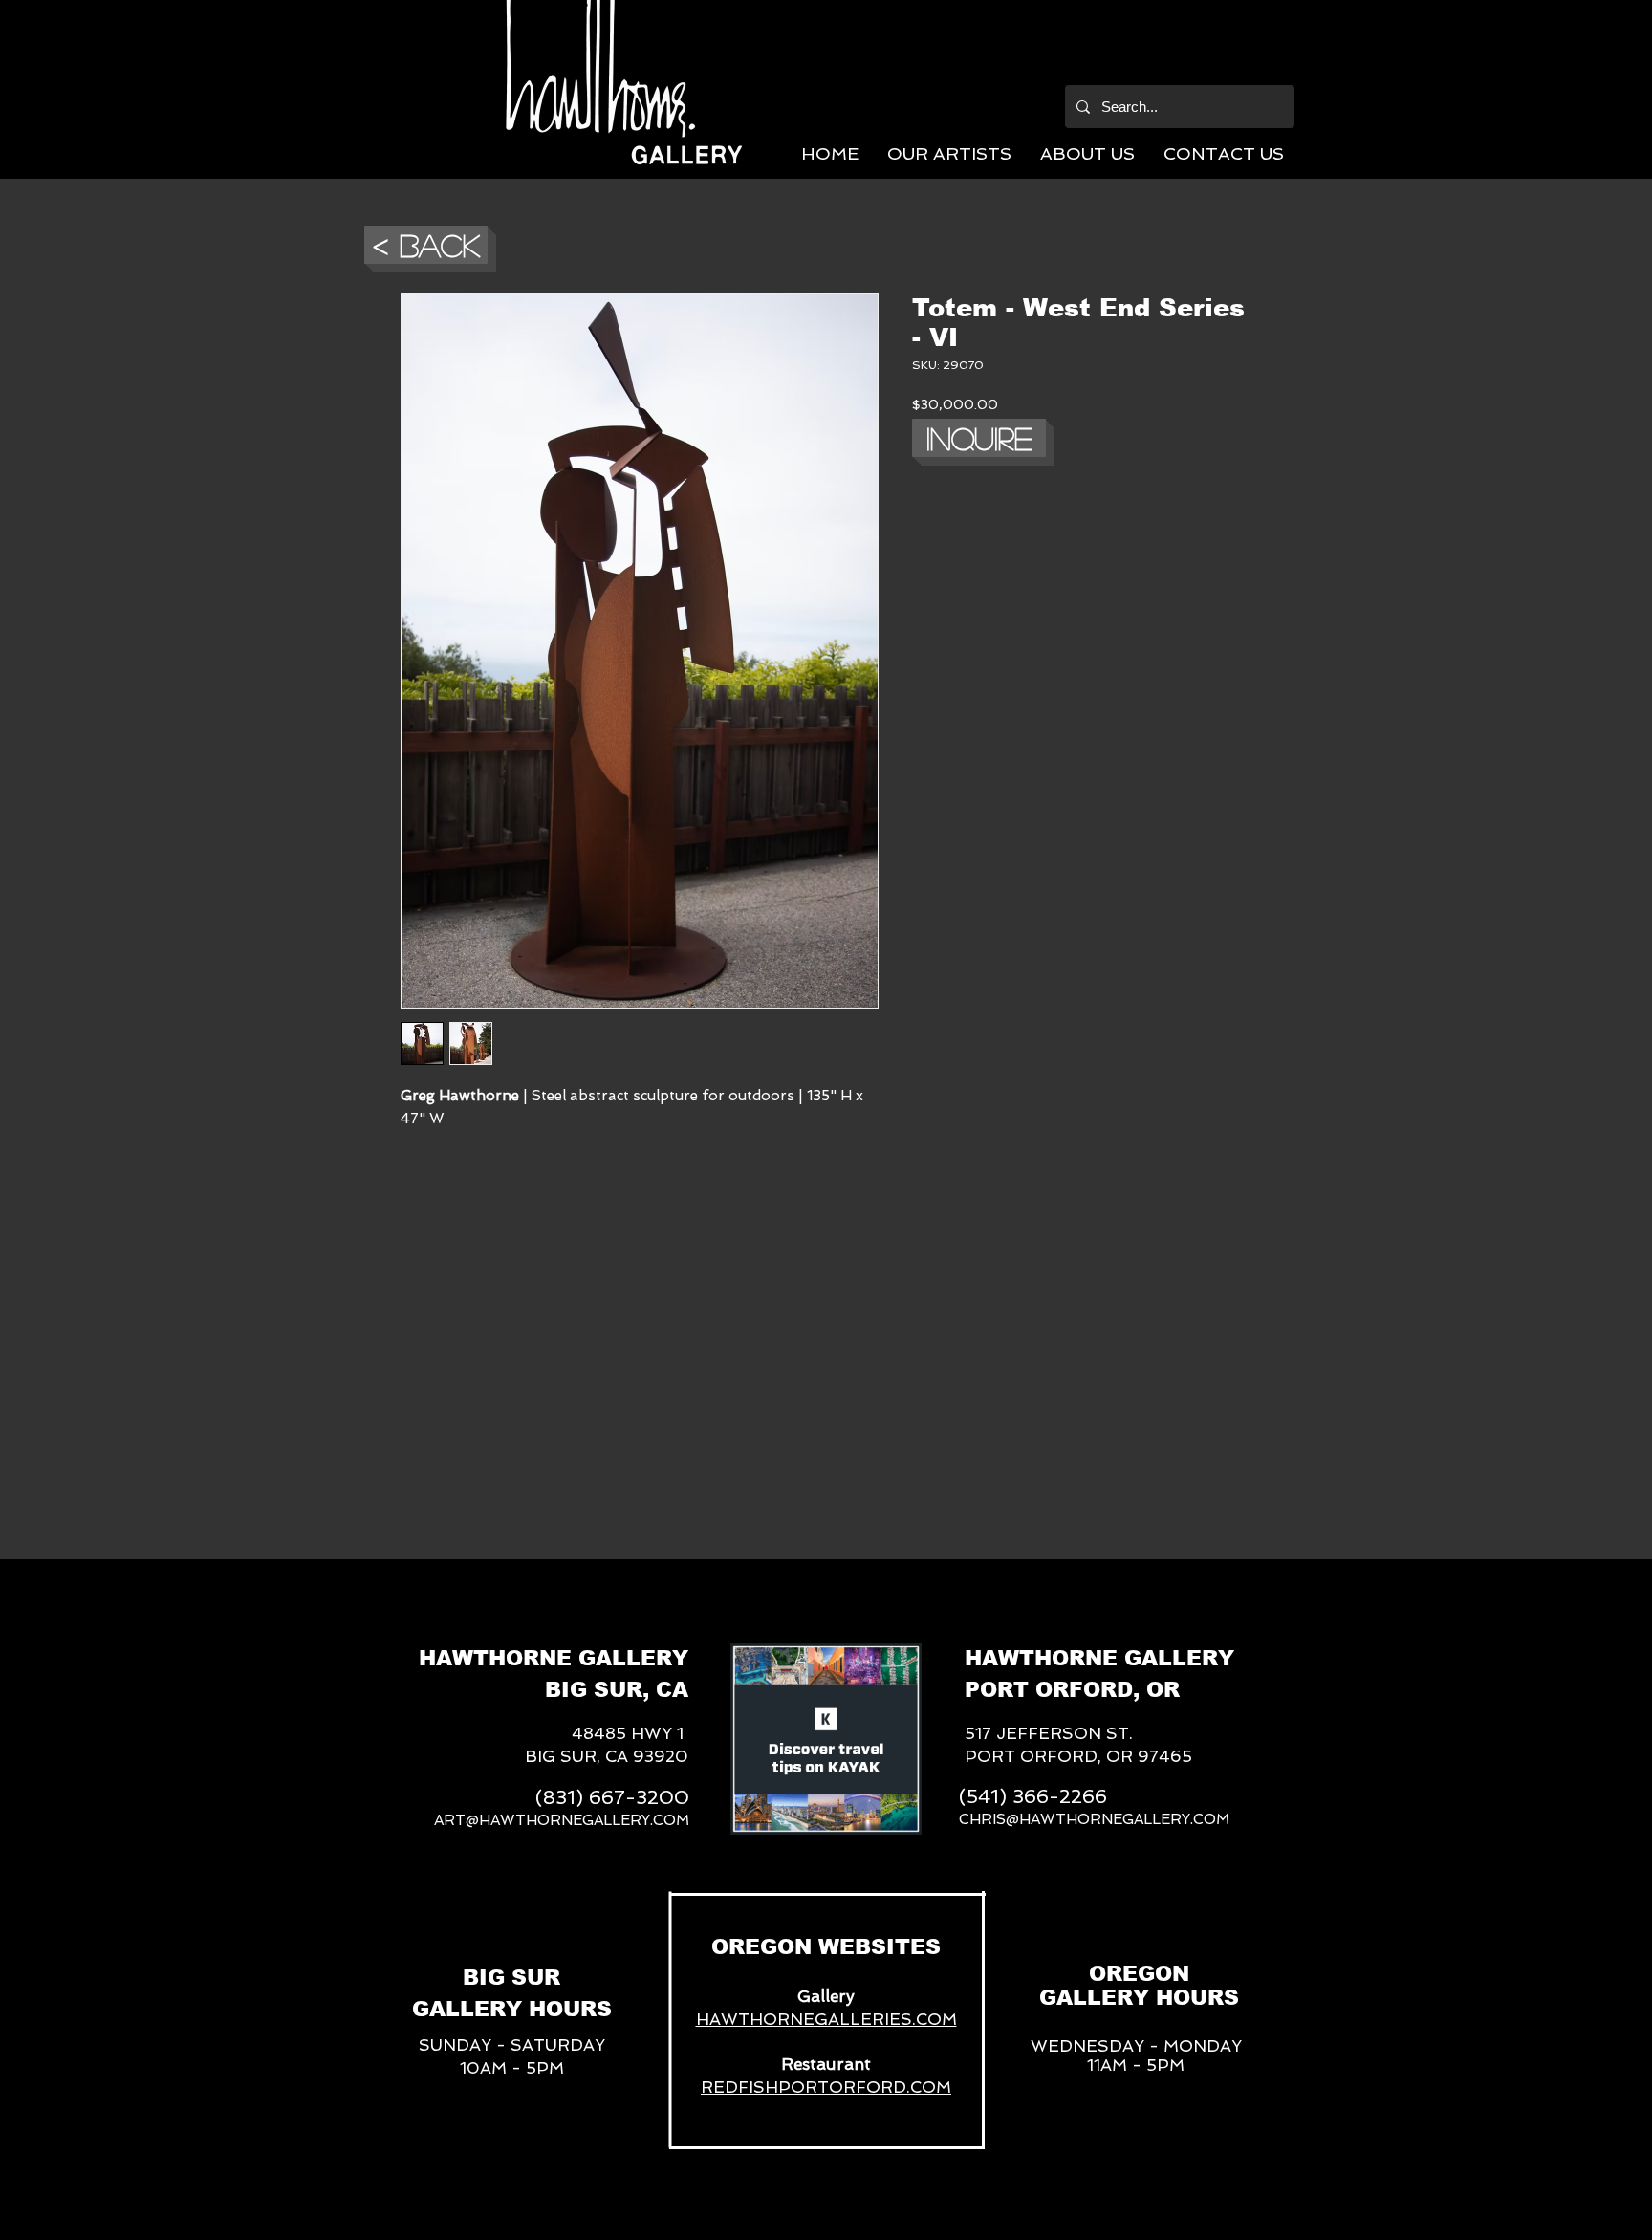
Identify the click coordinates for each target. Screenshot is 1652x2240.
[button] (949, 153)
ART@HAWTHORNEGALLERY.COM (562, 1820)
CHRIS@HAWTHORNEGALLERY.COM (1094, 1819)
